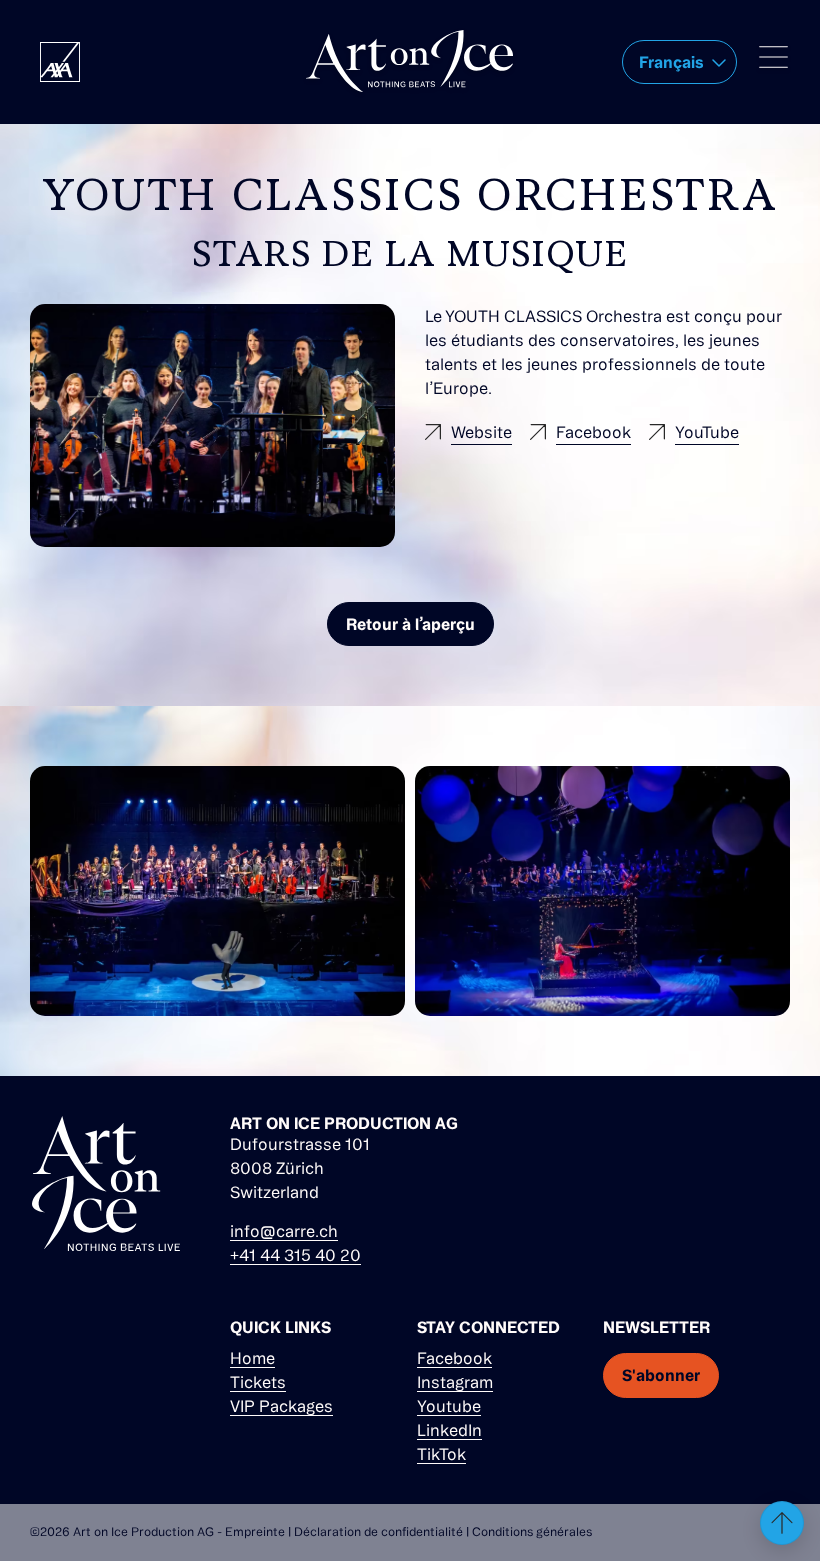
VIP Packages (281, 1406)
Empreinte (255, 1531)
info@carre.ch (284, 1231)
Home (252, 1358)
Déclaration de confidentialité (378, 1531)
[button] (679, 62)
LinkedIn (449, 1430)
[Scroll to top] (782, 1523)
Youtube (449, 1406)
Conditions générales (532, 1531)
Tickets (258, 1382)
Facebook (454, 1358)
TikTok (441, 1454)
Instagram (455, 1382)
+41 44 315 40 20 (295, 1255)
